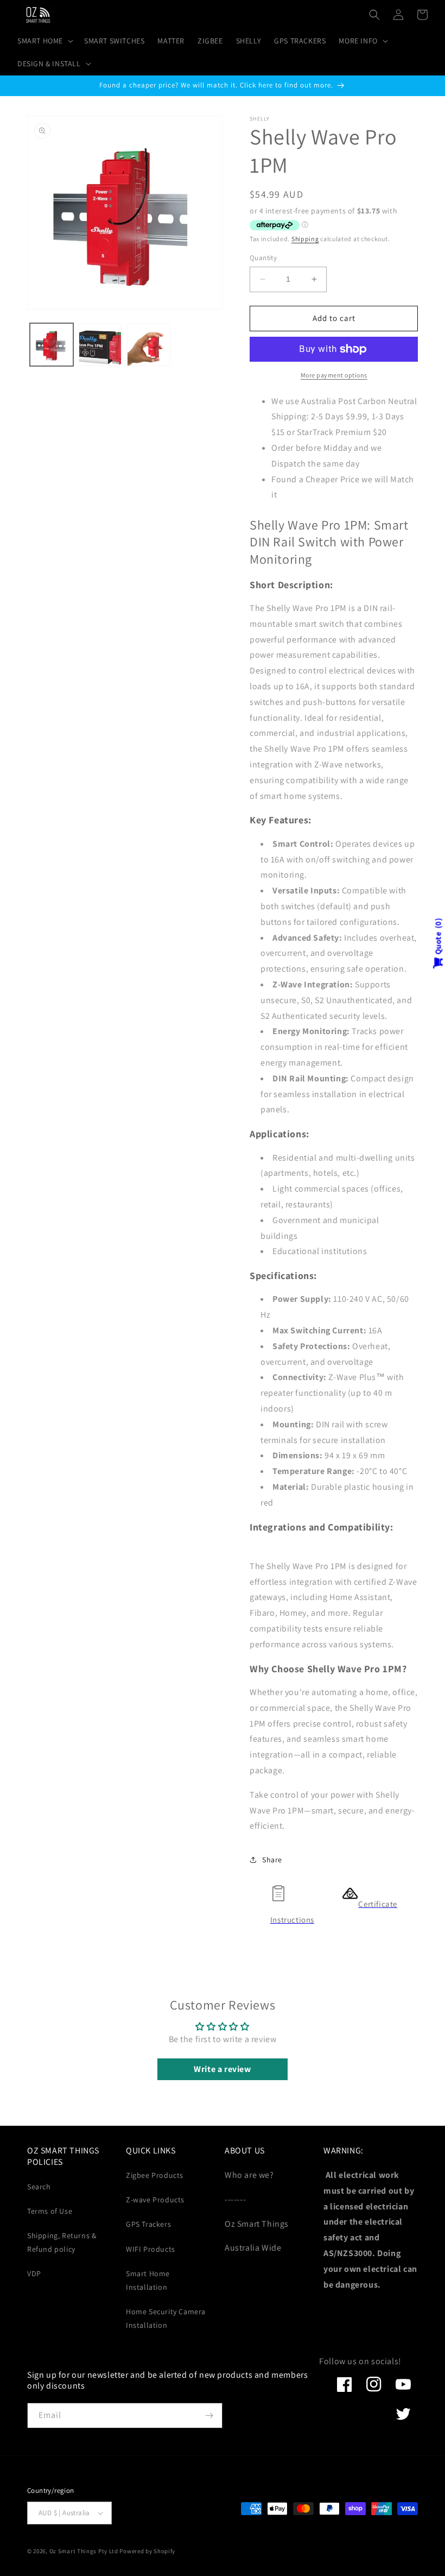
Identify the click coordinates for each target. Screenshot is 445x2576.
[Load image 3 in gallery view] (149, 345)
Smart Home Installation (148, 2280)
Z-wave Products (155, 2200)
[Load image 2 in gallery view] (100, 345)
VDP (34, 2273)
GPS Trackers (148, 2224)
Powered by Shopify (147, 2551)
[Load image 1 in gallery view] (52, 345)
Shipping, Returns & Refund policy (62, 2242)
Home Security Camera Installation (166, 2318)
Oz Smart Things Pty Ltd (84, 2551)
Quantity (263, 258)
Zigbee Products (155, 2175)
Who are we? (249, 2175)
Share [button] (272, 1860)
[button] (44, 41)
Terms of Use (50, 2211)
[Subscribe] (209, 2416)
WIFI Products (151, 2249)
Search (39, 2187)
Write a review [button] (222, 2069)
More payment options (334, 375)
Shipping (305, 239)
